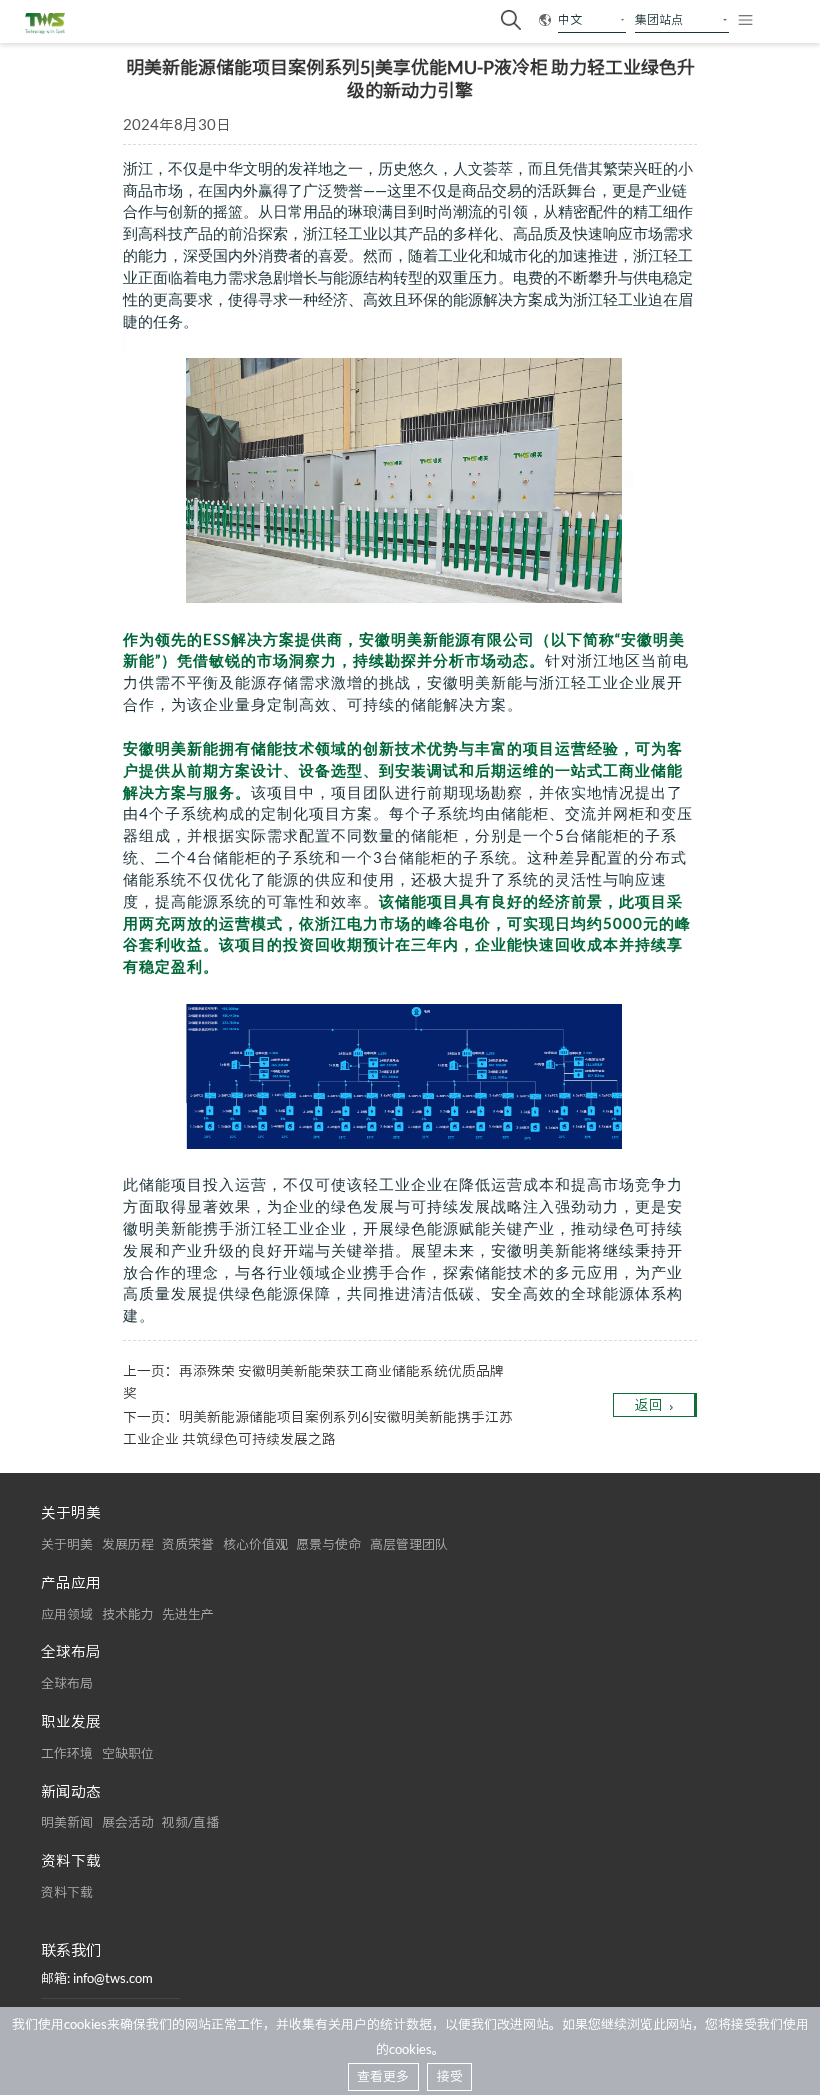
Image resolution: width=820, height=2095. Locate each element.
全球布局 (67, 1683)
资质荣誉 (188, 1544)
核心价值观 (255, 1544)
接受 (450, 2076)
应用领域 (67, 1614)
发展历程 (128, 1544)
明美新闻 (67, 1822)
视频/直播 (190, 1822)
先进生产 (188, 1614)
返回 (649, 1404)
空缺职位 (128, 1753)
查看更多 (383, 2076)
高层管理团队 (409, 1544)
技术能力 (128, 1614)
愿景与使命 (328, 1544)
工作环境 (67, 1753)
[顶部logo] (45, 23)
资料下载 (67, 1892)
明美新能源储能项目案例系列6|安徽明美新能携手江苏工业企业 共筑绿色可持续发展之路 (318, 1427)
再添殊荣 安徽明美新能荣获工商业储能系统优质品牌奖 (313, 1381)
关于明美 (67, 1544)
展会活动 (128, 1822)
